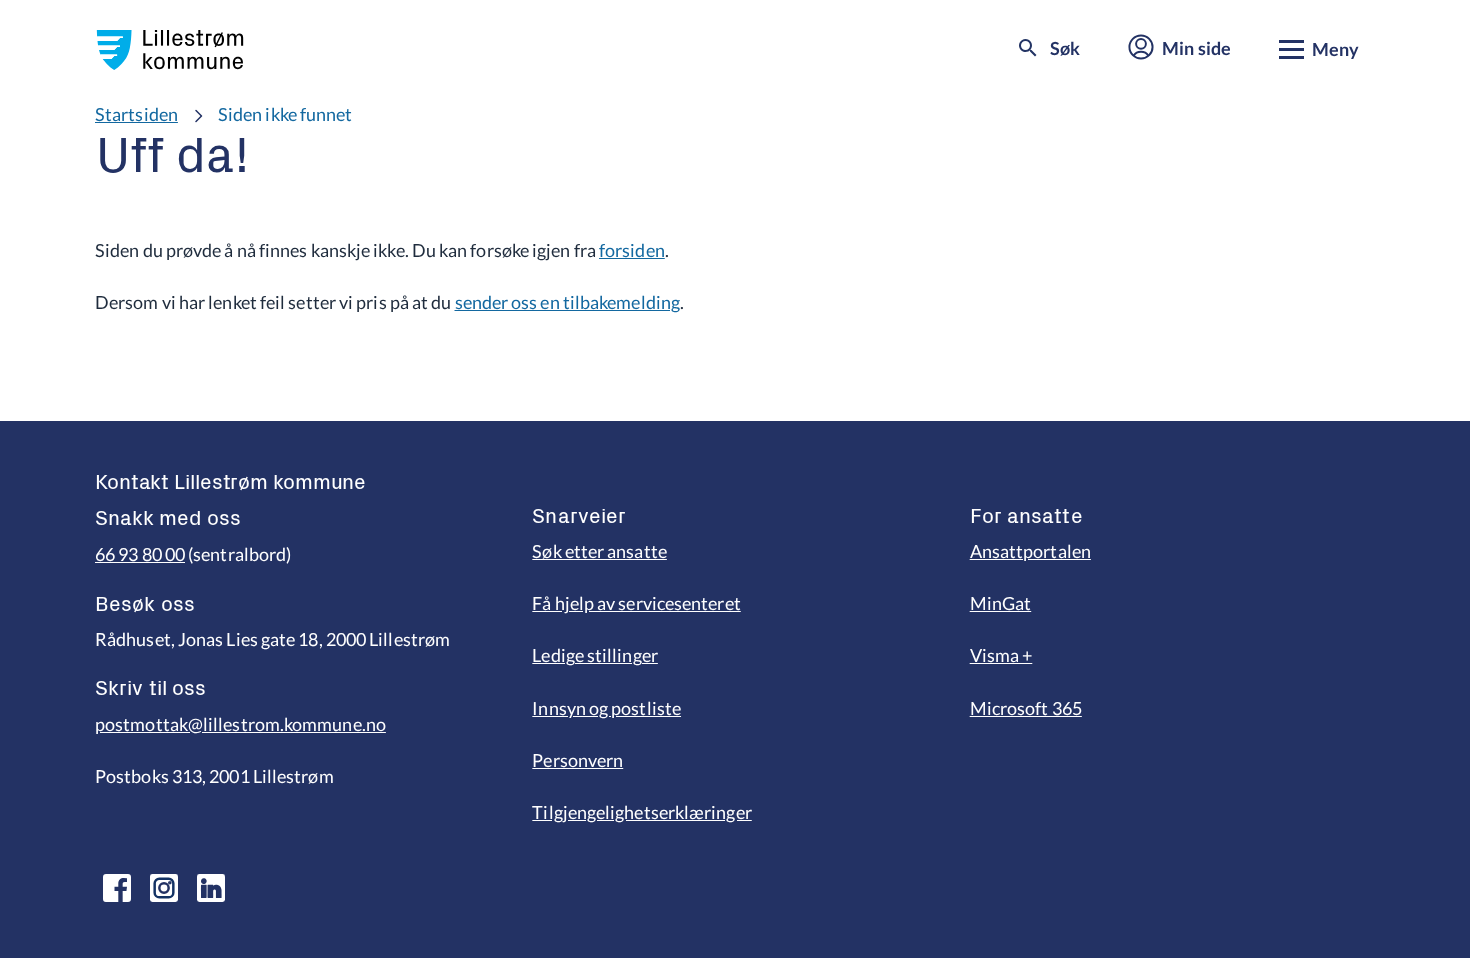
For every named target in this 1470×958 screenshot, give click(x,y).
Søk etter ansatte (599, 551)
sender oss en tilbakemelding (568, 302)
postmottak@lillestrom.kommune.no (240, 724)
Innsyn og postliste (606, 708)
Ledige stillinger (595, 655)
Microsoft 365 (1026, 708)
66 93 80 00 (140, 554)
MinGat (1001, 603)
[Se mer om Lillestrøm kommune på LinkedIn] (211, 888)
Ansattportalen (1030, 551)
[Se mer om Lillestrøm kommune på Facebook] (117, 888)
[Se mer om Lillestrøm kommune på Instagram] (164, 888)
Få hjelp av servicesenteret (636, 603)
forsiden (632, 250)
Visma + (1001, 655)
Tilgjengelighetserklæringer (641, 812)
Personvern (577, 760)
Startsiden (136, 114)
